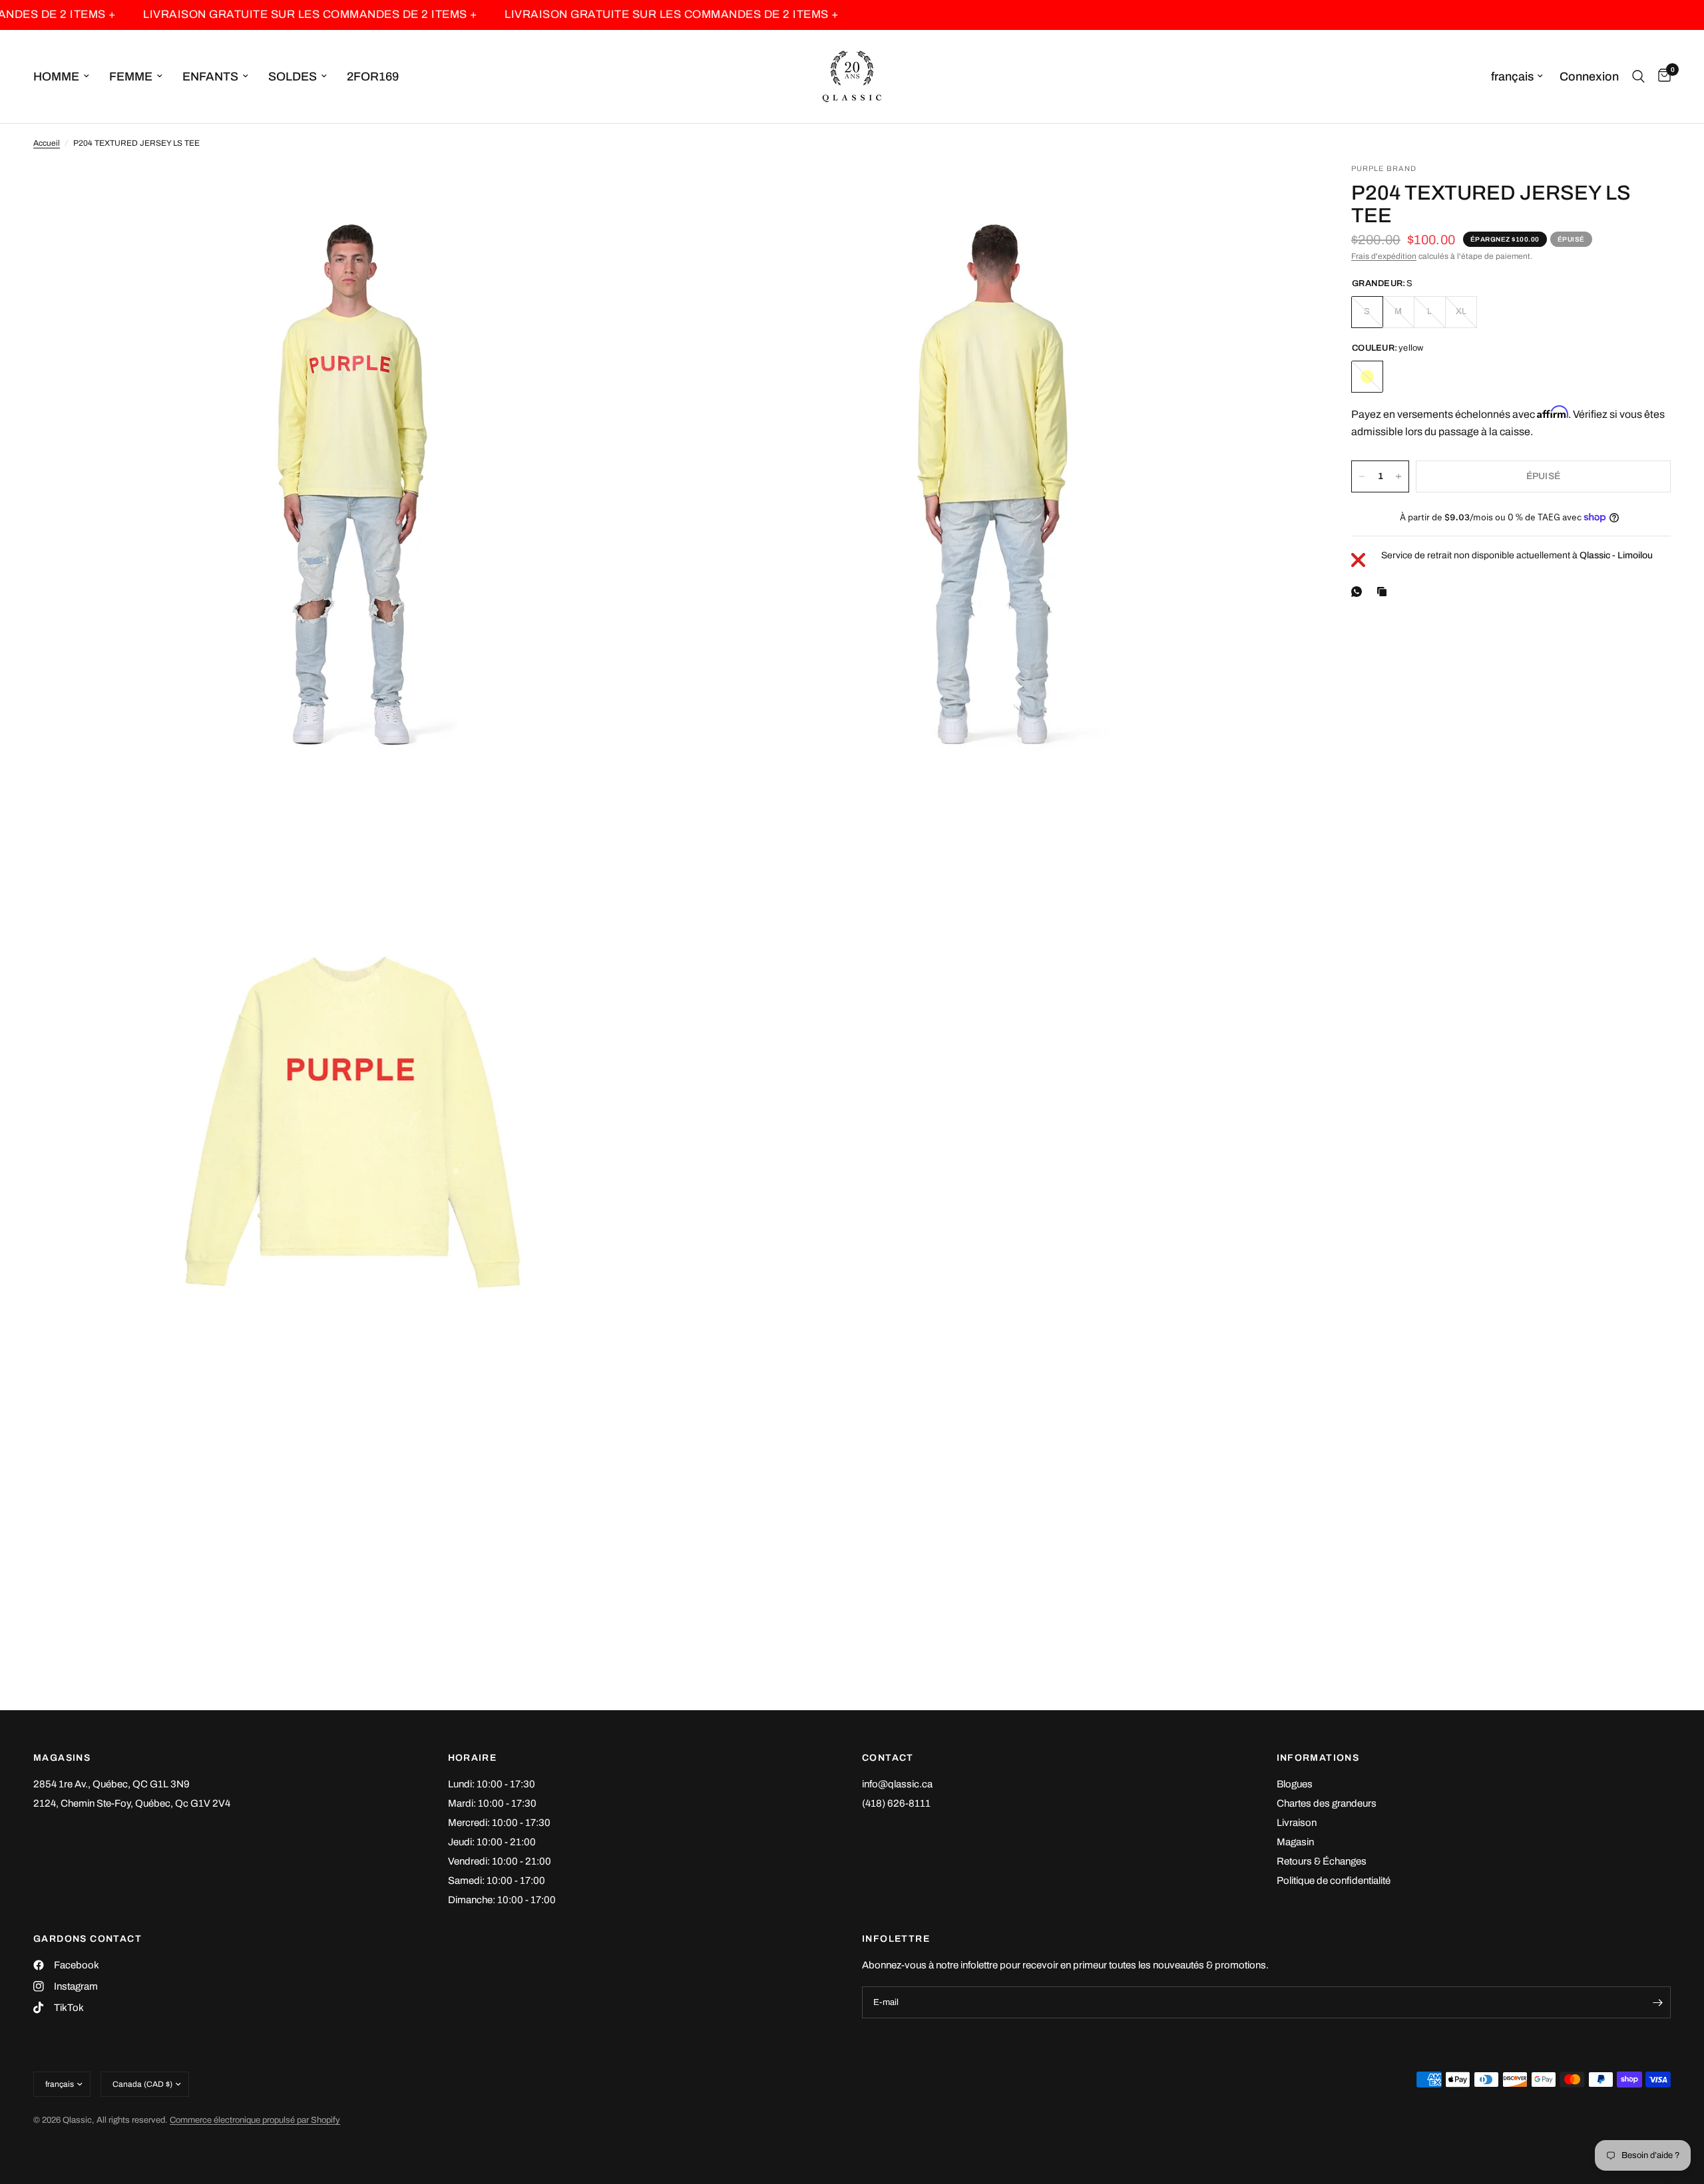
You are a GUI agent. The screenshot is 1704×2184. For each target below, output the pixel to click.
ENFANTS (210, 77)
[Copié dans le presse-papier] (1384, 592)
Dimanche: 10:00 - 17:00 (502, 1900)
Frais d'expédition (1384, 256)
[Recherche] (1638, 77)
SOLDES (293, 77)
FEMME (131, 77)
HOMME (56, 77)
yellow (1367, 377)
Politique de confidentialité (1334, 1881)
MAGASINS (62, 1758)
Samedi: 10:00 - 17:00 (497, 1881)
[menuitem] (66, 77)
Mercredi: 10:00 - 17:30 (499, 1823)
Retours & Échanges (1322, 1861)
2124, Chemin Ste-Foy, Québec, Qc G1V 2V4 (132, 1803)
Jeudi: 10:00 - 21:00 (492, 1842)
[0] (1661, 77)
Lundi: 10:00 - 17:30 (492, 1784)
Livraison (1297, 1823)
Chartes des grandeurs (1327, 1803)
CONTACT (888, 1758)
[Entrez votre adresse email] (1657, 2002)
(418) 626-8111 (896, 1803)
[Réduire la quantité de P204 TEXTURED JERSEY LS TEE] (1362, 476)
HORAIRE (473, 1758)
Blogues (1295, 1784)
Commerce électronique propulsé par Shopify (255, 2120)
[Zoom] (644, 191)
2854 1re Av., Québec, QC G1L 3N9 (111, 1784)
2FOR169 (373, 77)
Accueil (47, 143)
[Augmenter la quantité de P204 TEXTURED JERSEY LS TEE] (1398, 476)
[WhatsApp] (1359, 592)
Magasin (1295, 1842)
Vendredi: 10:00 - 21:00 (500, 1861)
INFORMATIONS (1318, 1758)
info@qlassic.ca (897, 1784)
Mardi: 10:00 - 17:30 (492, 1803)
